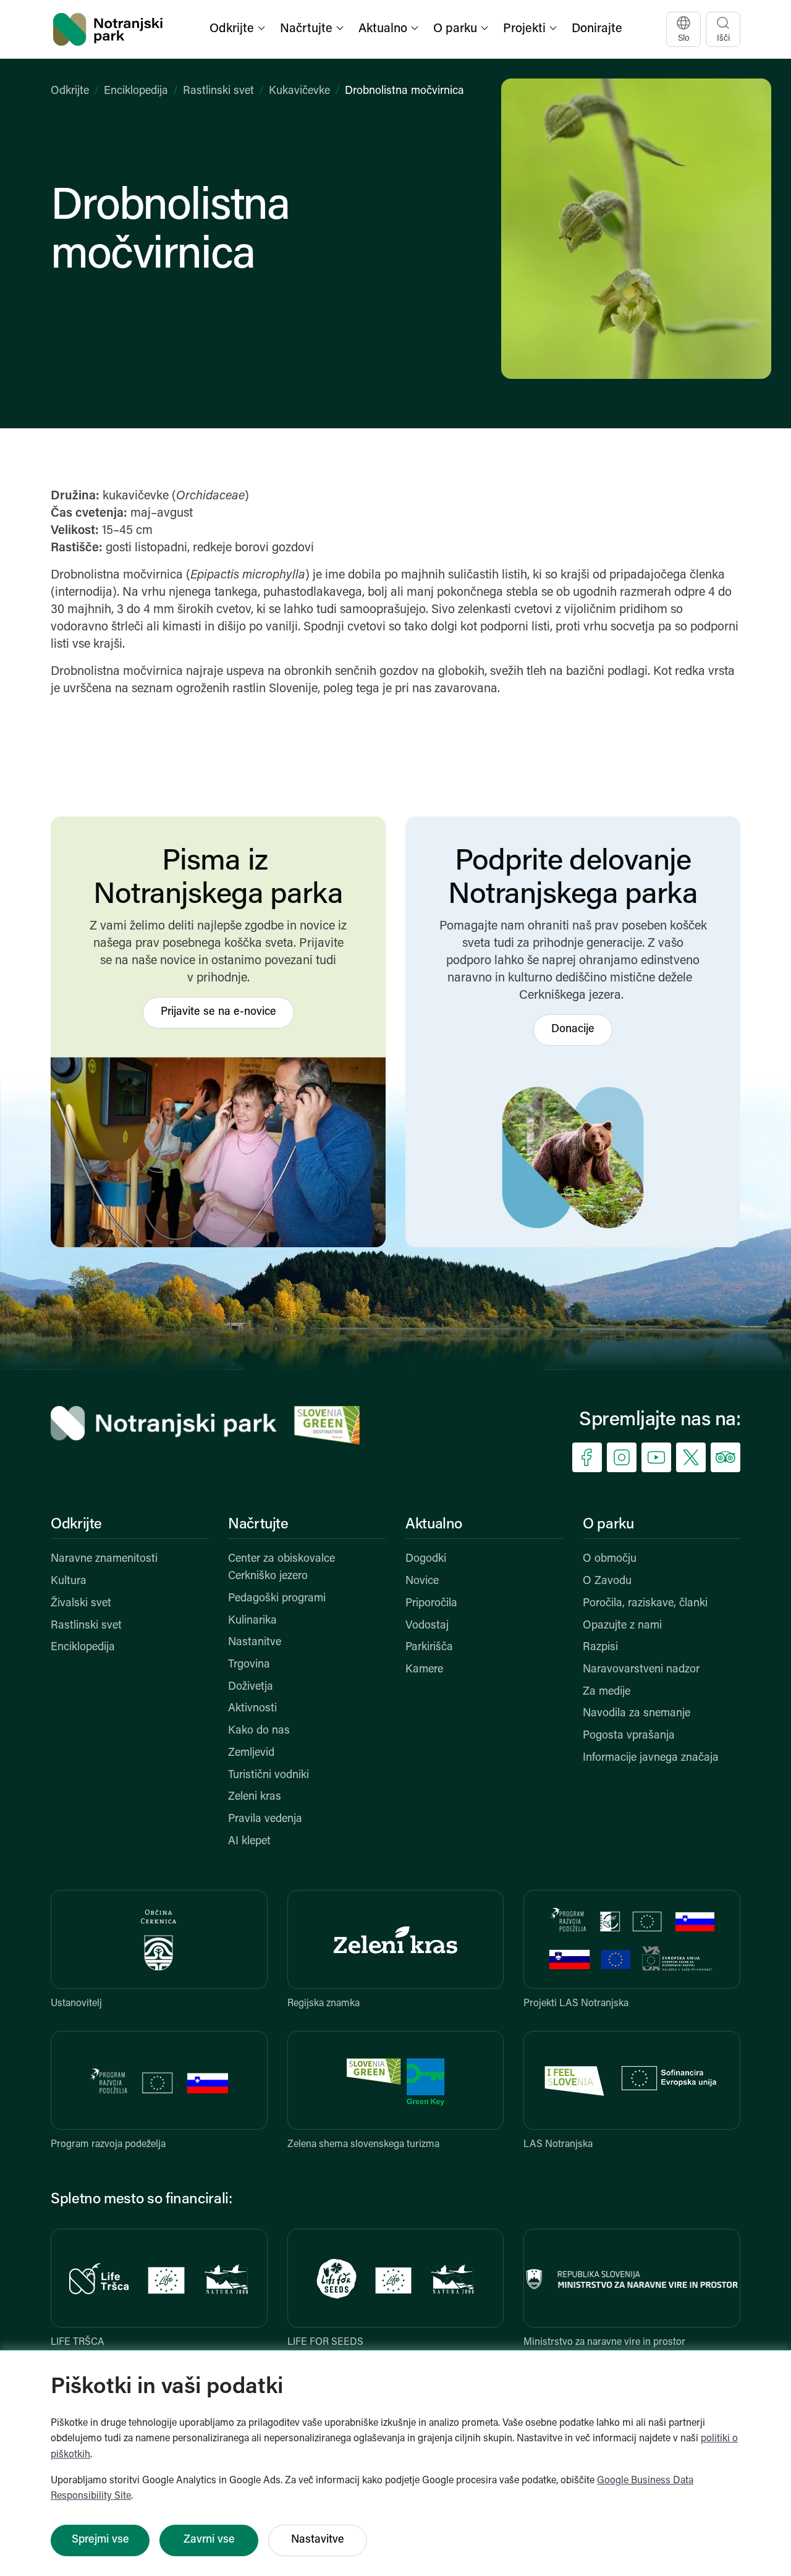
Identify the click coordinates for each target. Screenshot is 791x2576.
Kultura (69, 1582)
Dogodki (426, 1559)
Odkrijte (70, 91)
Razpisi (600, 1648)
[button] (239, 29)
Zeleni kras (255, 1797)
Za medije (607, 1692)
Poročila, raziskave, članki (645, 1604)
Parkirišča (429, 1648)
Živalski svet (81, 1604)
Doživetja (251, 1687)
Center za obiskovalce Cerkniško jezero (281, 1568)
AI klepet (249, 1842)
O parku (608, 1525)
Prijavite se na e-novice (218, 1012)
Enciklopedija (136, 91)
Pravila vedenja (265, 1820)
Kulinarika (252, 1621)
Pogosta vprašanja (629, 1736)
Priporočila (431, 1604)
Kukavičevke (299, 91)
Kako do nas (259, 1731)
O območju (610, 1559)
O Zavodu (607, 1582)
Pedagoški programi (277, 1599)
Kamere (424, 1670)
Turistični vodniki (269, 1776)
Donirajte (597, 29)
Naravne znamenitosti (104, 1559)
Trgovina (249, 1665)
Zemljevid (251, 1753)
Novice (422, 1582)
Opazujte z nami (622, 1626)
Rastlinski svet (218, 91)
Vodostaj (427, 1626)
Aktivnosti (252, 1709)
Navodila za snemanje (637, 1714)
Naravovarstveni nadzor (641, 1670)
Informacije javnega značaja (651, 1758)
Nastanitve (255, 1643)
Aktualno (434, 1525)
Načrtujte (258, 1525)
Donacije (573, 1030)
